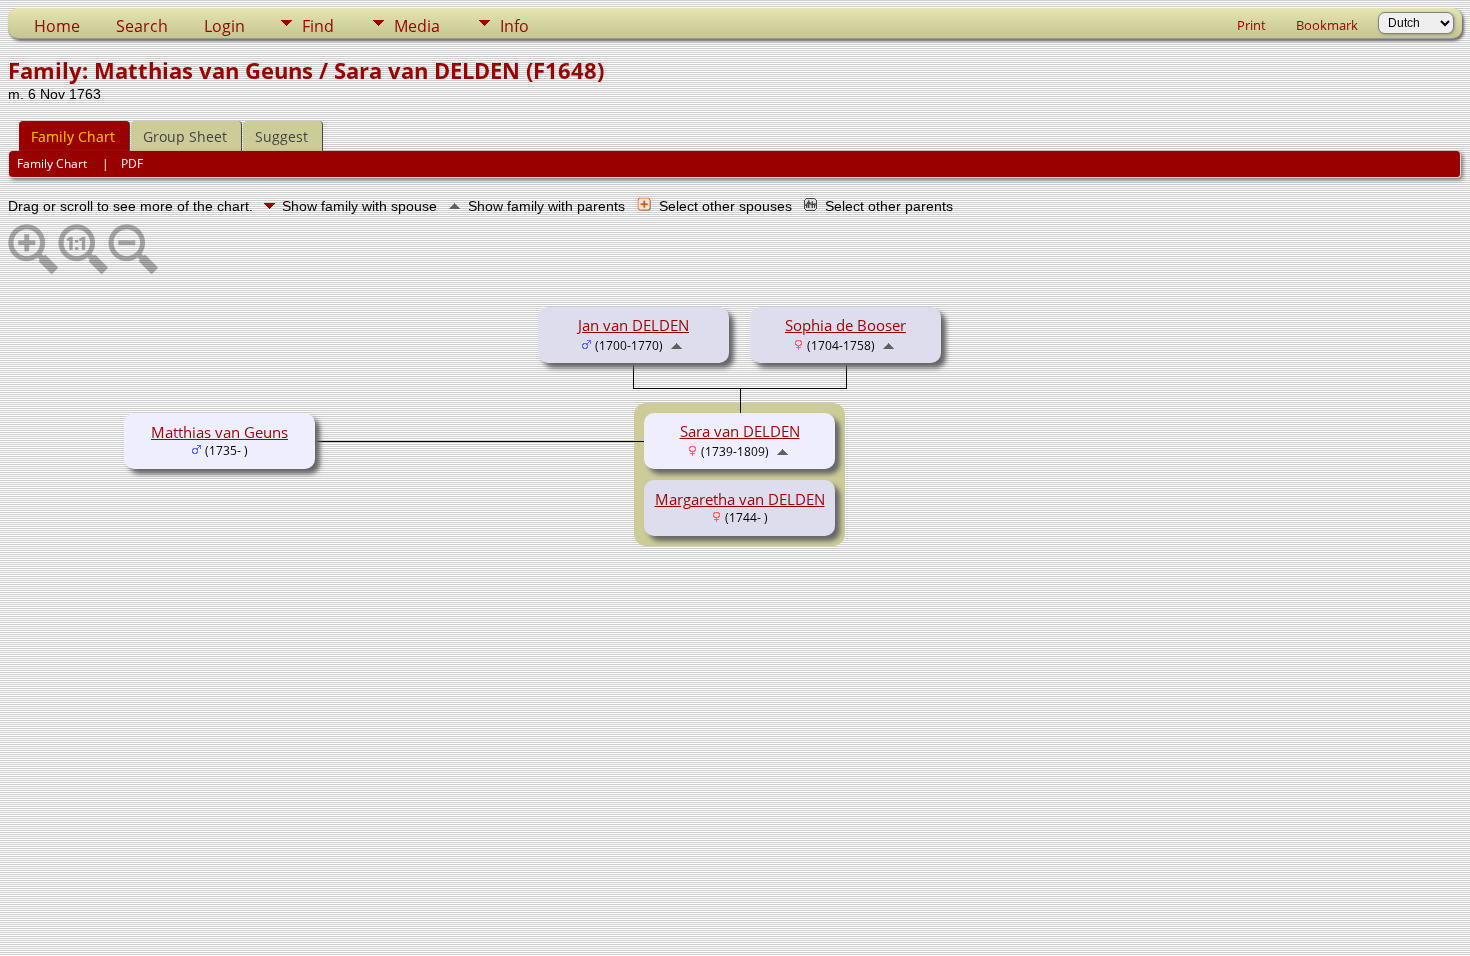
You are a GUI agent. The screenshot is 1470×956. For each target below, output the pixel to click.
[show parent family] (676, 344)
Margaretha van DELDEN (740, 499)
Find (318, 26)
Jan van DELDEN (633, 325)
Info (514, 26)
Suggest (281, 136)
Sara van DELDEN (740, 431)
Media (417, 26)
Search (142, 26)
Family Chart (73, 136)
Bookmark (1327, 25)
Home (57, 26)
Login (224, 26)
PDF (132, 163)
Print (1251, 25)
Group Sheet (185, 136)
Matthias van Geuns (219, 432)
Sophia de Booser (845, 325)
